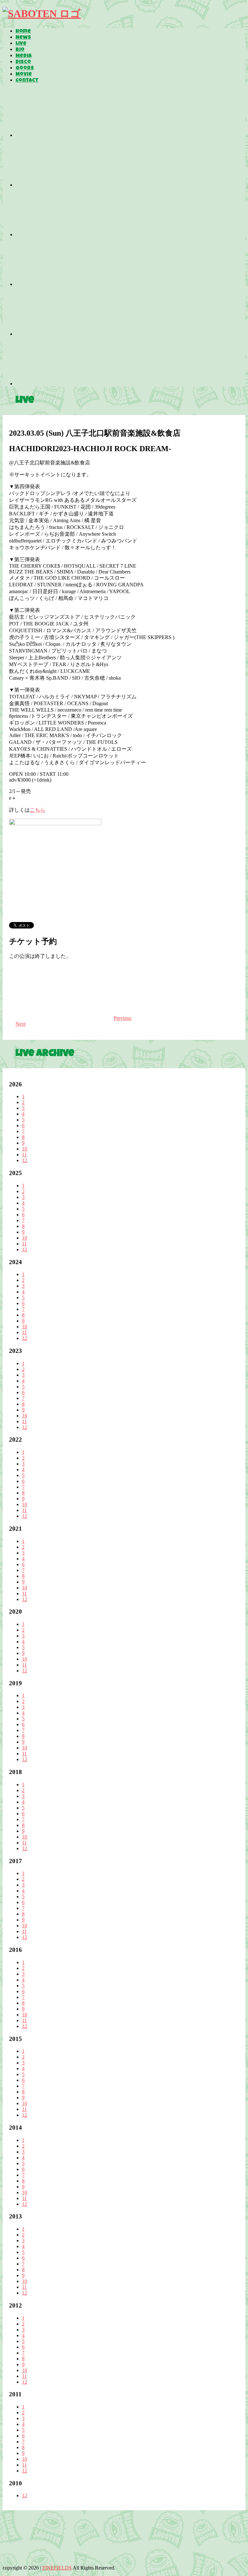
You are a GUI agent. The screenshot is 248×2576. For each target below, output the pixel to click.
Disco (23, 62)
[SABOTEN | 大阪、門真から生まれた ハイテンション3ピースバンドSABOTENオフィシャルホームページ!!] (42, 14)
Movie (24, 75)
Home (23, 32)
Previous (123, 1018)
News (23, 38)
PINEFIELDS (57, 2568)
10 (25, 1149)
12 (25, 1160)
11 (24, 1155)
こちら (37, 810)
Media (24, 56)
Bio (20, 50)
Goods (25, 68)
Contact (27, 81)
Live (21, 44)
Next (21, 1024)
